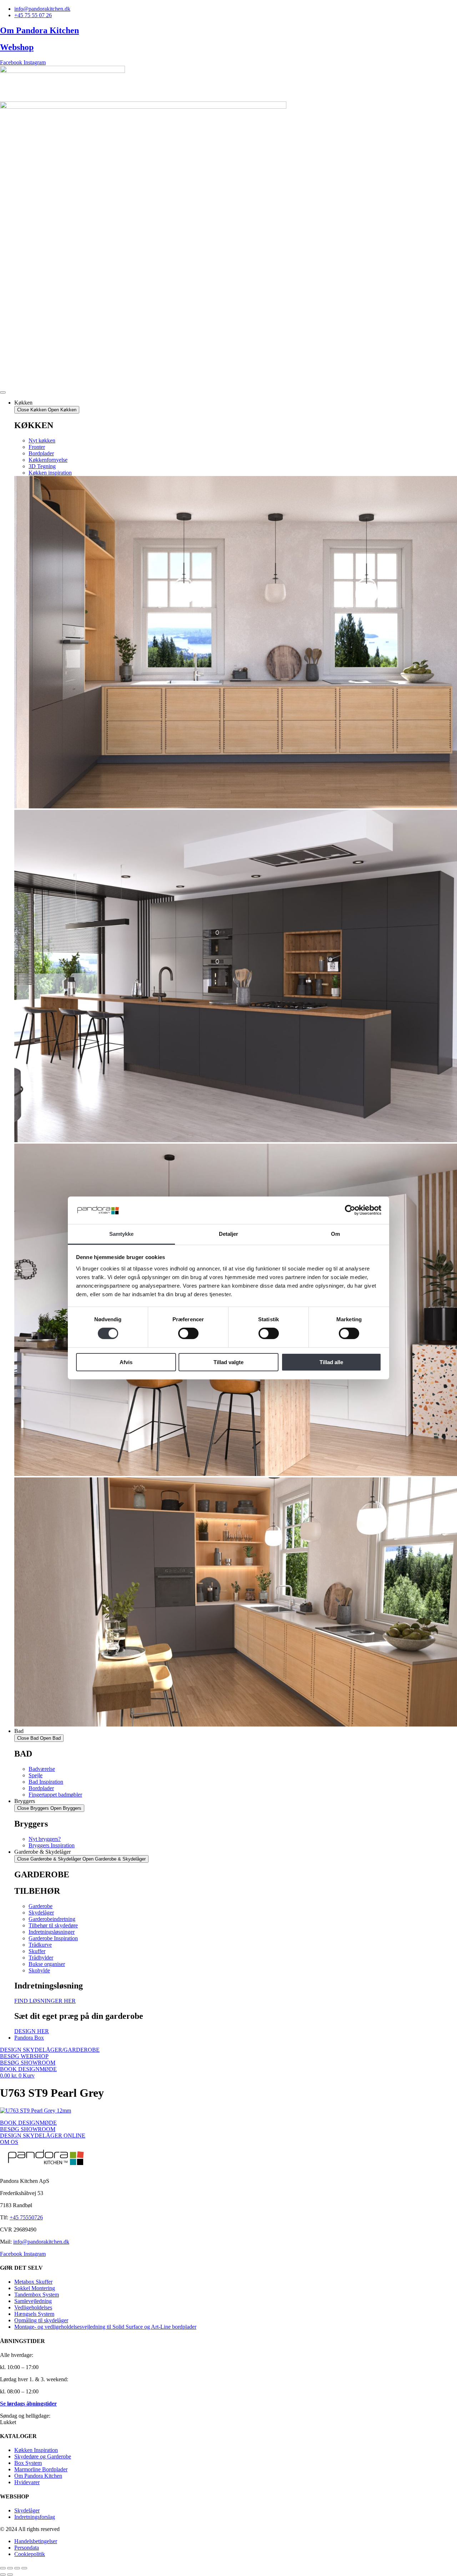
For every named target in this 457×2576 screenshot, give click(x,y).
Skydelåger (41, 1913)
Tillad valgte (228, 1362)
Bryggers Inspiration (52, 1845)
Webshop (17, 47)
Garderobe (41, 1906)
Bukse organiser (47, 1964)
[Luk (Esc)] (24, 2568)
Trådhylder (41, 1958)
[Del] (17, 2568)
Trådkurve (40, 1945)
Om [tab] (335, 1234)
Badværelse (42, 1769)
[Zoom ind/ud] (3, 2568)
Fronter (37, 447)
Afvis (126, 1362)
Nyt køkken (42, 440)
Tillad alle (331, 1362)
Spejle (36, 1775)
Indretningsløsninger (52, 1932)
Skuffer (37, 1951)
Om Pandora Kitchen (39, 30)
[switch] (188, 1333)
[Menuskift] (3, 392)
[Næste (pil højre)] (10, 2575)
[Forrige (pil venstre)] (3, 2575)
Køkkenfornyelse (48, 460)
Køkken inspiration (50, 473)
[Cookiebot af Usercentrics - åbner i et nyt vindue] (350, 1210)
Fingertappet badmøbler (55, 1795)
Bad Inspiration (46, 1782)
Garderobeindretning (52, 1919)
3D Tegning (42, 466)
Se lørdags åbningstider (28, 2404)
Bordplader (41, 453)
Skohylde (39, 1970)
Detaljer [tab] (229, 1234)
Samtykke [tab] (122, 1234)
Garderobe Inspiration (53, 1938)
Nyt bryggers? (45, 1839)
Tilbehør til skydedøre (53, 1925)
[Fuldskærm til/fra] (10, 2568)
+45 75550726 (26, 2217)
